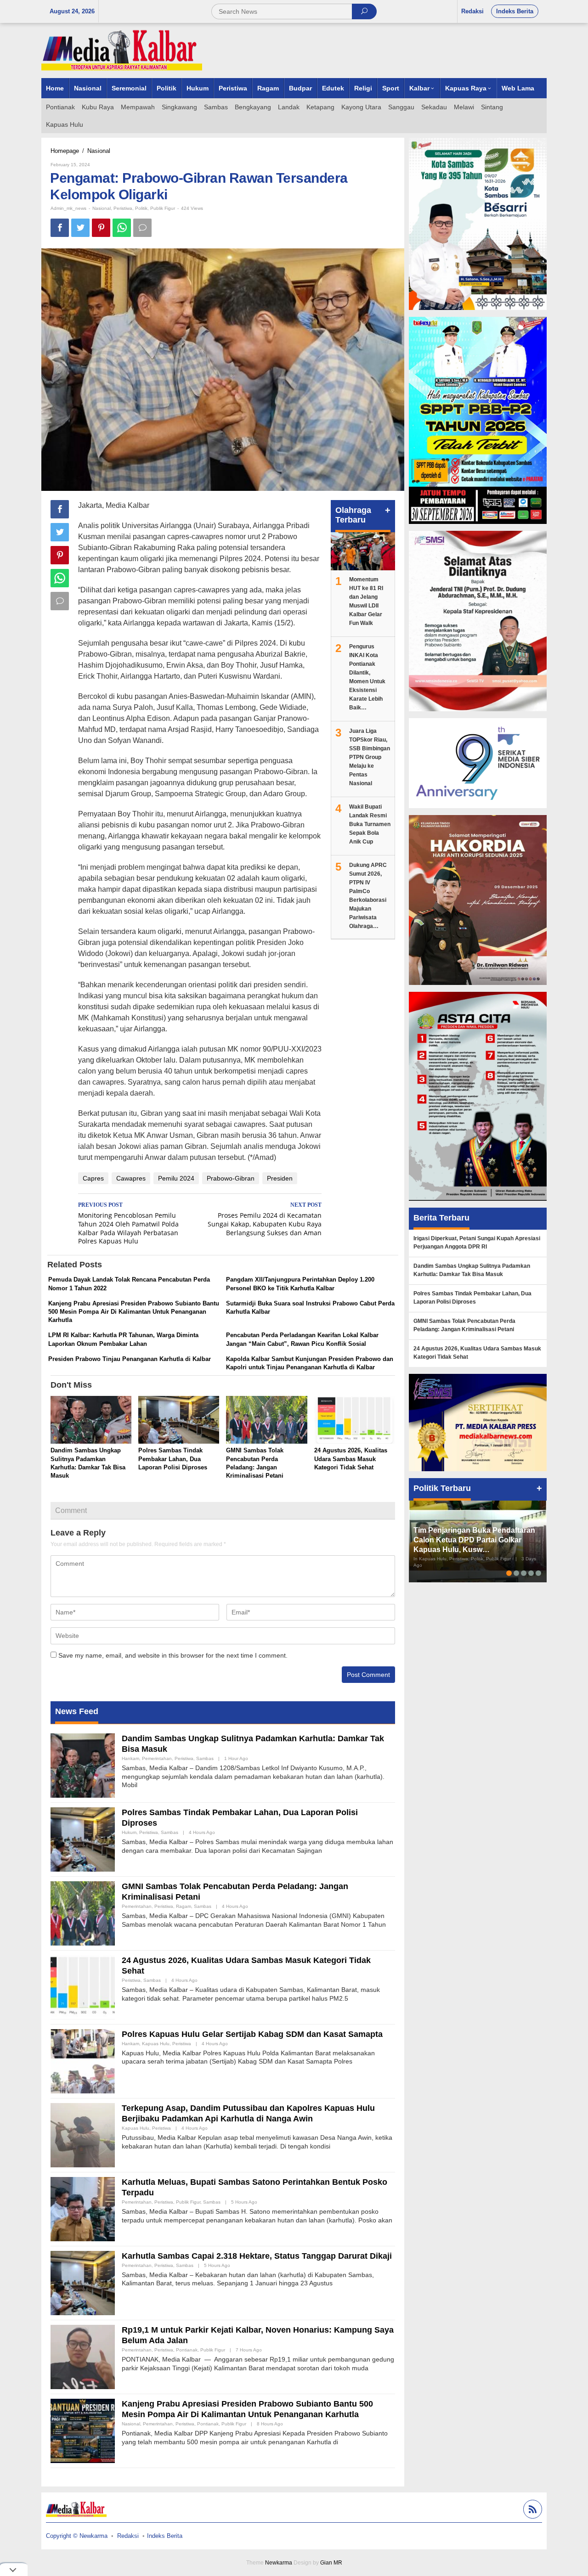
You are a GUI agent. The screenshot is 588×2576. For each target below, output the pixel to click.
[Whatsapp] (122, 228)
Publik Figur (163, 208)
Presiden (280, 1178)
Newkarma (279, 2563)
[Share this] (60, 228)
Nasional (102, 208)
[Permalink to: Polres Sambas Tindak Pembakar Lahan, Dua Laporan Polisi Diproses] (179, 1421)
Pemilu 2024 (176, 1178)
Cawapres (131, 1178)
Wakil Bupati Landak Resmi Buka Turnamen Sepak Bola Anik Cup (370, 824)
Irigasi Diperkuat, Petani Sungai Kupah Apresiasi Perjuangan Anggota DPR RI (477, 1243)
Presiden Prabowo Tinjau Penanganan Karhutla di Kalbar (130, 1359)
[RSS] (531, 2511)
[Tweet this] (80, 228)
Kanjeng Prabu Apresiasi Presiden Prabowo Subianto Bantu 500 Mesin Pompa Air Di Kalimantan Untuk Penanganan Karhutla (134, 1312)
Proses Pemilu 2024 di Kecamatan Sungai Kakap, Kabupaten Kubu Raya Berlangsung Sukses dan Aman (265, 1219)
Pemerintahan (157, 1758)
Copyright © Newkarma (77, 2536)
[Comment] (142, 228)
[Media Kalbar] (122, 50)
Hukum (129, 1832)
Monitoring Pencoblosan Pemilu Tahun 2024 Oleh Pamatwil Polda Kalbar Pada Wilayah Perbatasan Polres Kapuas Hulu (128, 1224)
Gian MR (331, 2563)
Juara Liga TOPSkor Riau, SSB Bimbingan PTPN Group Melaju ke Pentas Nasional (370, 757)
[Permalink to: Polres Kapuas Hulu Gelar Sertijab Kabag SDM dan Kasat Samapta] (83, 2060)
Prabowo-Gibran (231, 1178)
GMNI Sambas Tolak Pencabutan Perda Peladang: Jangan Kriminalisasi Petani (464, 1325)
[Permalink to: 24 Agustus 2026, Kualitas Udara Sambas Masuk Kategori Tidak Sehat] (355, 1421)
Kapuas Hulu (156, 2044)
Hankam (130, 1758)
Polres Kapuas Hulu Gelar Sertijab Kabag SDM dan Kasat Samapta (252, 2034)
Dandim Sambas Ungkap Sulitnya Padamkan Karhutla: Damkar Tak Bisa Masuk (472, 1270)
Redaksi (128, 2536)
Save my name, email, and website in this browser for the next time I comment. (173, 1655)
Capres (93, 1178)
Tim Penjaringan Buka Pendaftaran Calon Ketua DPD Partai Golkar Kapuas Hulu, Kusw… (474, 1540)
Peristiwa (123, 208)
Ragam (184, 1906)
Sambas (205, 1758)
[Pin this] (101, 228)
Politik (141, 208)
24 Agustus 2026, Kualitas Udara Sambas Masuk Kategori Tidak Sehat (351, 1459)
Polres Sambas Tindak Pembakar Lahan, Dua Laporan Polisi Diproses (173, 1459)
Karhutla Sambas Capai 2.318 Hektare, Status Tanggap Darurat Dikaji (257, 2256)
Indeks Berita (165, 2536)
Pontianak (187, 2350)
